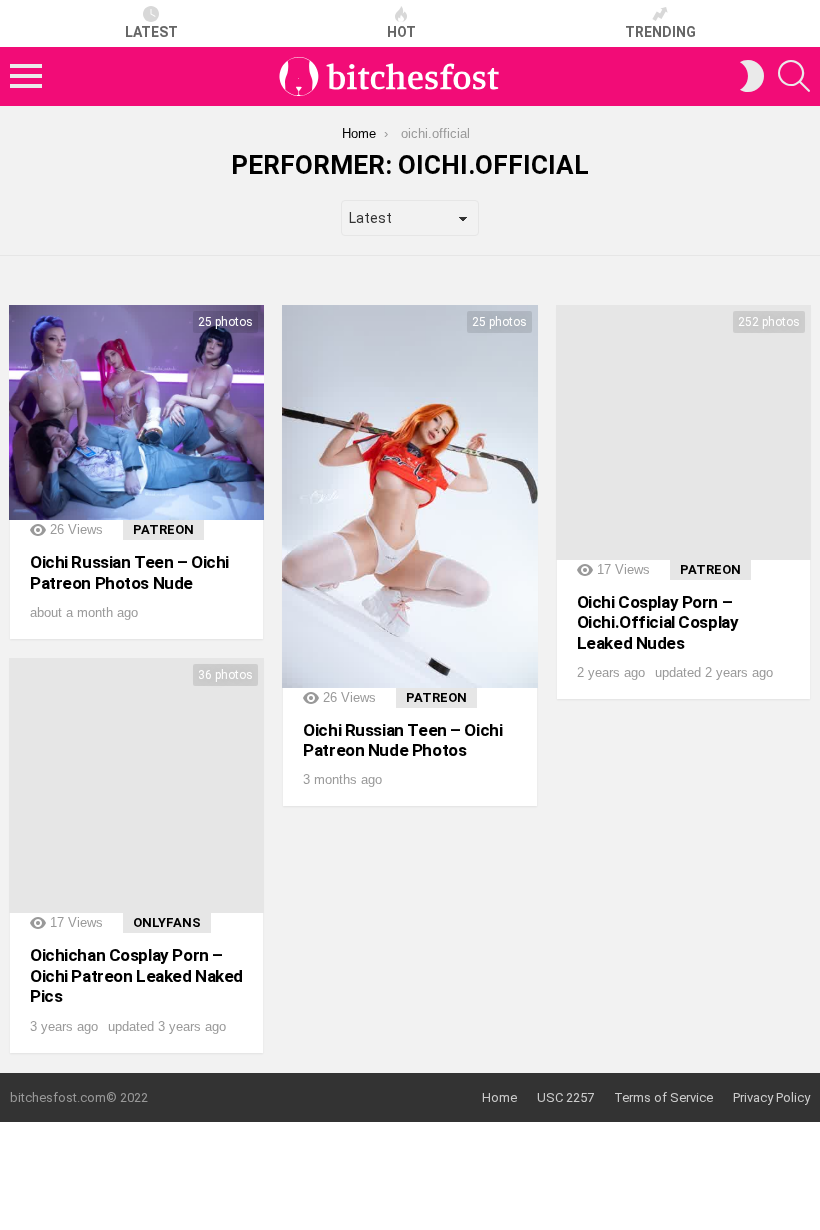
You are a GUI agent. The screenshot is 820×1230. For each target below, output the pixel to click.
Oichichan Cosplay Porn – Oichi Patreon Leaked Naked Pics (136, 975)
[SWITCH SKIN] (752, 76)
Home (499, 1097)
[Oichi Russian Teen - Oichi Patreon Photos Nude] (136, 413)
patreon (163, 529)
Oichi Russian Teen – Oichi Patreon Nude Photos (402, 740)
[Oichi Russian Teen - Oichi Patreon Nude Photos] (409, 496)
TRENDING (660, 32)
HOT (401, 32)
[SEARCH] (794, 76)
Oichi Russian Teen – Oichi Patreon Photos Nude (129, 572)
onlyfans (167, 922)
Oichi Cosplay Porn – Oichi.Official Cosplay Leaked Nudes (658, 622)
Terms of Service (663, 1097)
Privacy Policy (771, 1097)
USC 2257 (565, 1097)
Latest (151, 32)
